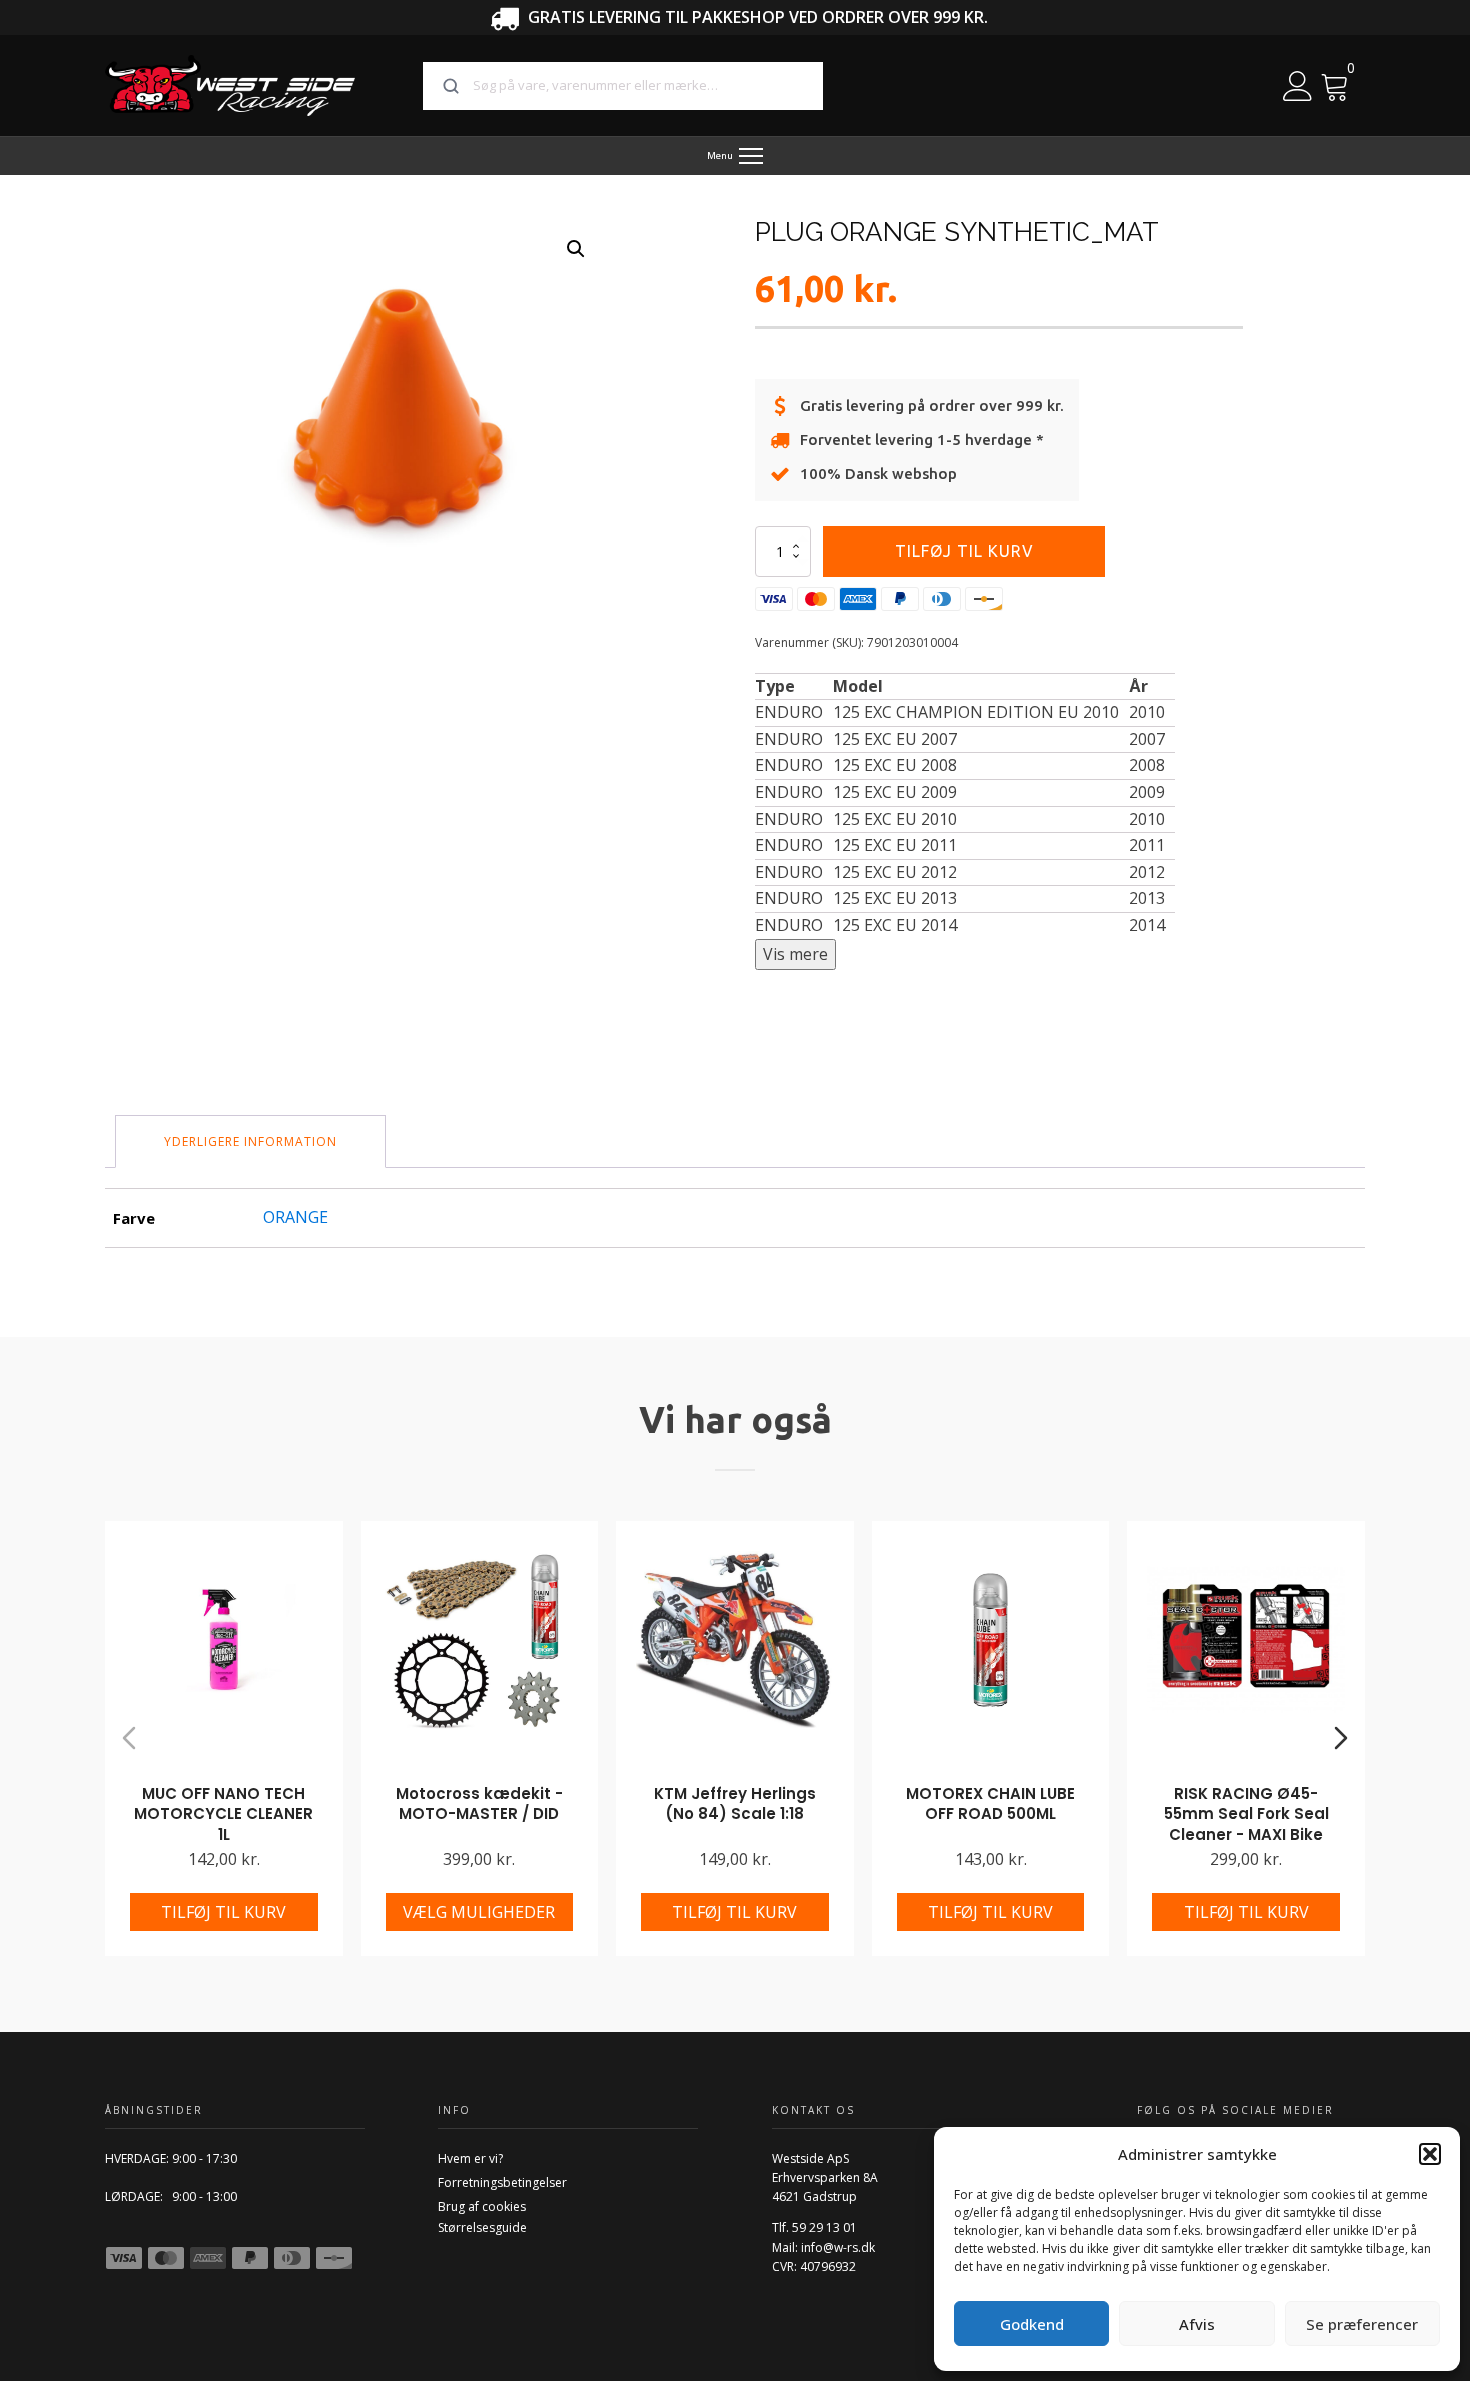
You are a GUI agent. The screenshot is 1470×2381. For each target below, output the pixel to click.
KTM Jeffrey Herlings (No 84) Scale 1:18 (735, 1804)
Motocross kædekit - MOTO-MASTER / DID (479, 1804)
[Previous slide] (129, 1738)
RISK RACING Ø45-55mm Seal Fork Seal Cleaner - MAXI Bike (1246, 1814)
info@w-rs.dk (838, 2247)
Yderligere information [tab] (250, 1141)
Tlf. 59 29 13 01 (814, 2227)
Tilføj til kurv (964, 551)
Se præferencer (1362, 2324)
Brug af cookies (482, 2206)
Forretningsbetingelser (502, 2182)
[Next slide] (1341, 1738)
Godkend (1032, 2324)
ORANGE (295, 1217)
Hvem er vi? (470, 2158)
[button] (1430, 2154)
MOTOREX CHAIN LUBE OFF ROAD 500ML (990, 1804)
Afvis (1197, 2324)
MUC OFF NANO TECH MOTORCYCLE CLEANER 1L (223, 1814)
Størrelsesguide (482, 2227)
